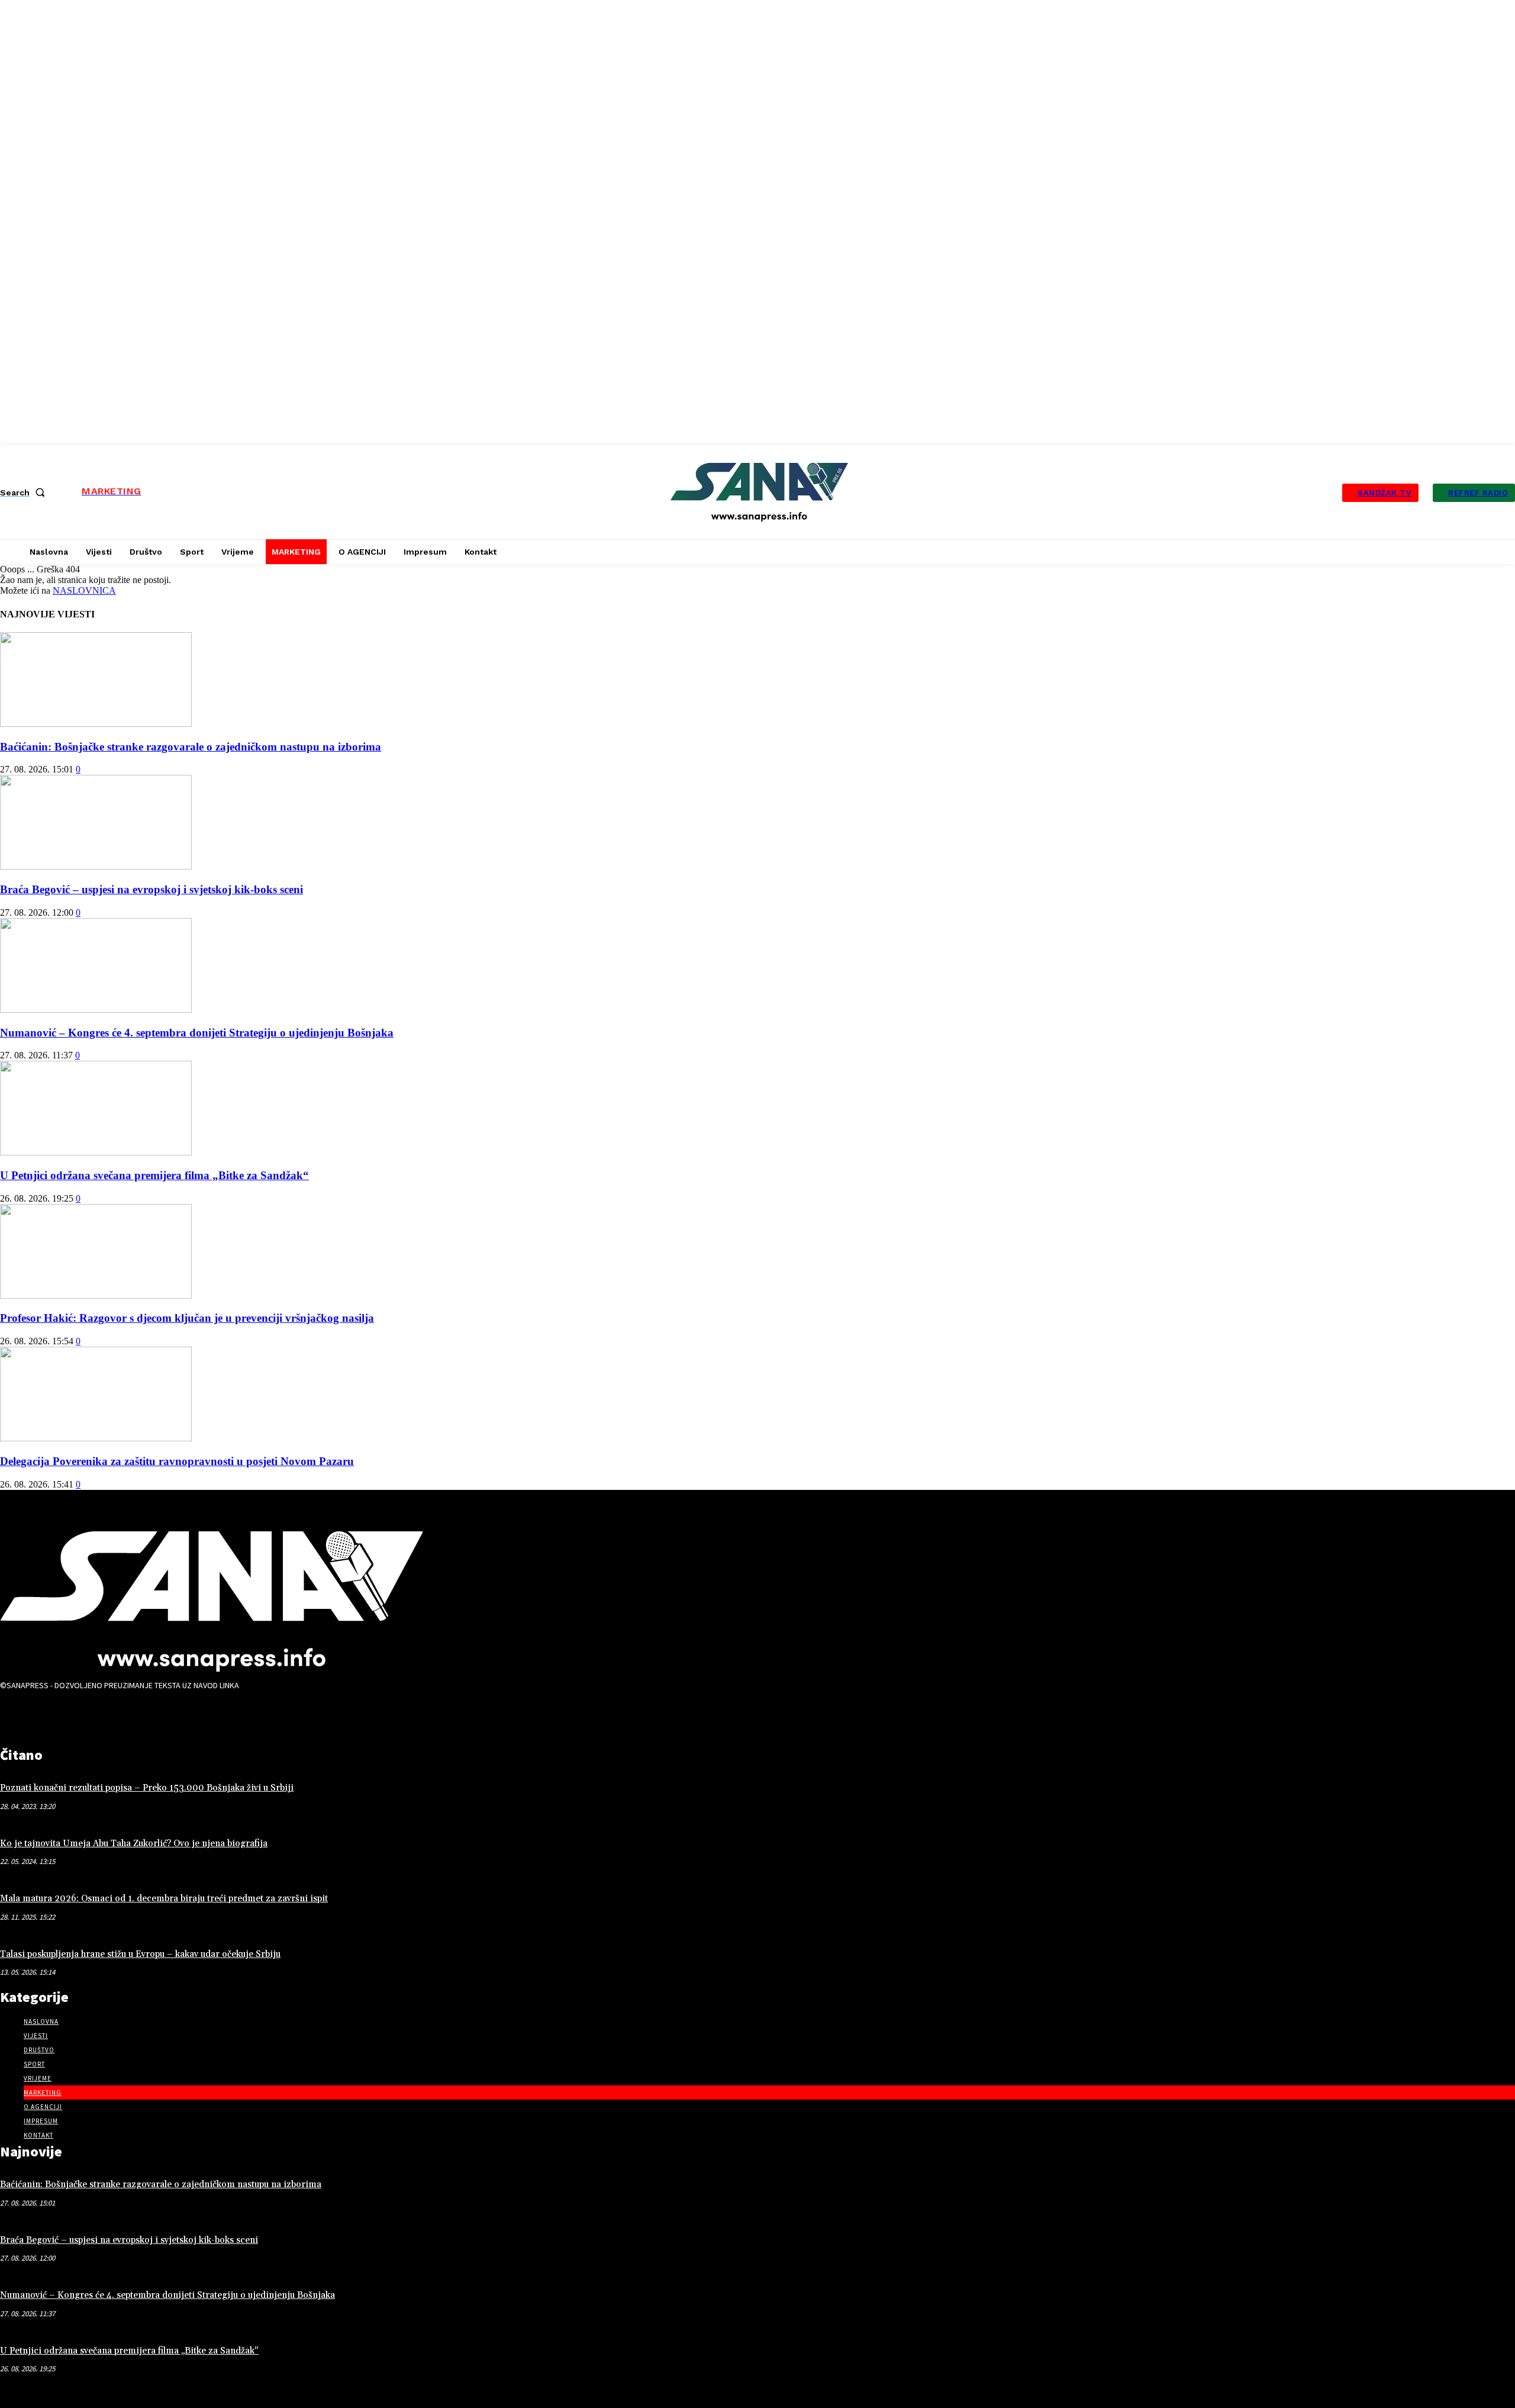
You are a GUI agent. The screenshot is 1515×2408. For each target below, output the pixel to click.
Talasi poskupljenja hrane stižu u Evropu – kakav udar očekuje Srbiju (140, 1954)
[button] (25, 492)
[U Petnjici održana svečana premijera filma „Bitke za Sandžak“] (96, 1152)
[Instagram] (52, 1715)
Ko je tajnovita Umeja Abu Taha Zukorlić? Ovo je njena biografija (134, 1844)
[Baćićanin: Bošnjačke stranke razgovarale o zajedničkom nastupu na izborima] (96, 724)
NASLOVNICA (84, 590)
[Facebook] (15, 1715)
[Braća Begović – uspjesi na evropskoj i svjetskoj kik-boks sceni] (96, 866)
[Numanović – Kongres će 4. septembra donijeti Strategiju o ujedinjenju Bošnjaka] (96, 1010)
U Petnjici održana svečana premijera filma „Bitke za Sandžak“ (154, 1175)
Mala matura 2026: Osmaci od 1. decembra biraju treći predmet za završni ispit (164, 1899)
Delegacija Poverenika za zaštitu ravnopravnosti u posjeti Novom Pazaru (177, 1461)
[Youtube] (89, 1715)
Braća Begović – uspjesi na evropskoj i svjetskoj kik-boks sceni (151, 889)
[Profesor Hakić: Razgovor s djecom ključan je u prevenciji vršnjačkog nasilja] (96, 1295)
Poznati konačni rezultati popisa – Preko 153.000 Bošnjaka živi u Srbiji (147, 1788)
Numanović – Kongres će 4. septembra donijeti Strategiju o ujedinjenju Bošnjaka (197, 1033)
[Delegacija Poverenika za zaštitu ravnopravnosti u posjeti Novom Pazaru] (96, 1438)
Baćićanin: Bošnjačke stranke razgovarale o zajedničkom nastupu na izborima (191, 747)
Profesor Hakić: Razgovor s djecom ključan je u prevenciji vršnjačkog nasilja (187, 1318)
